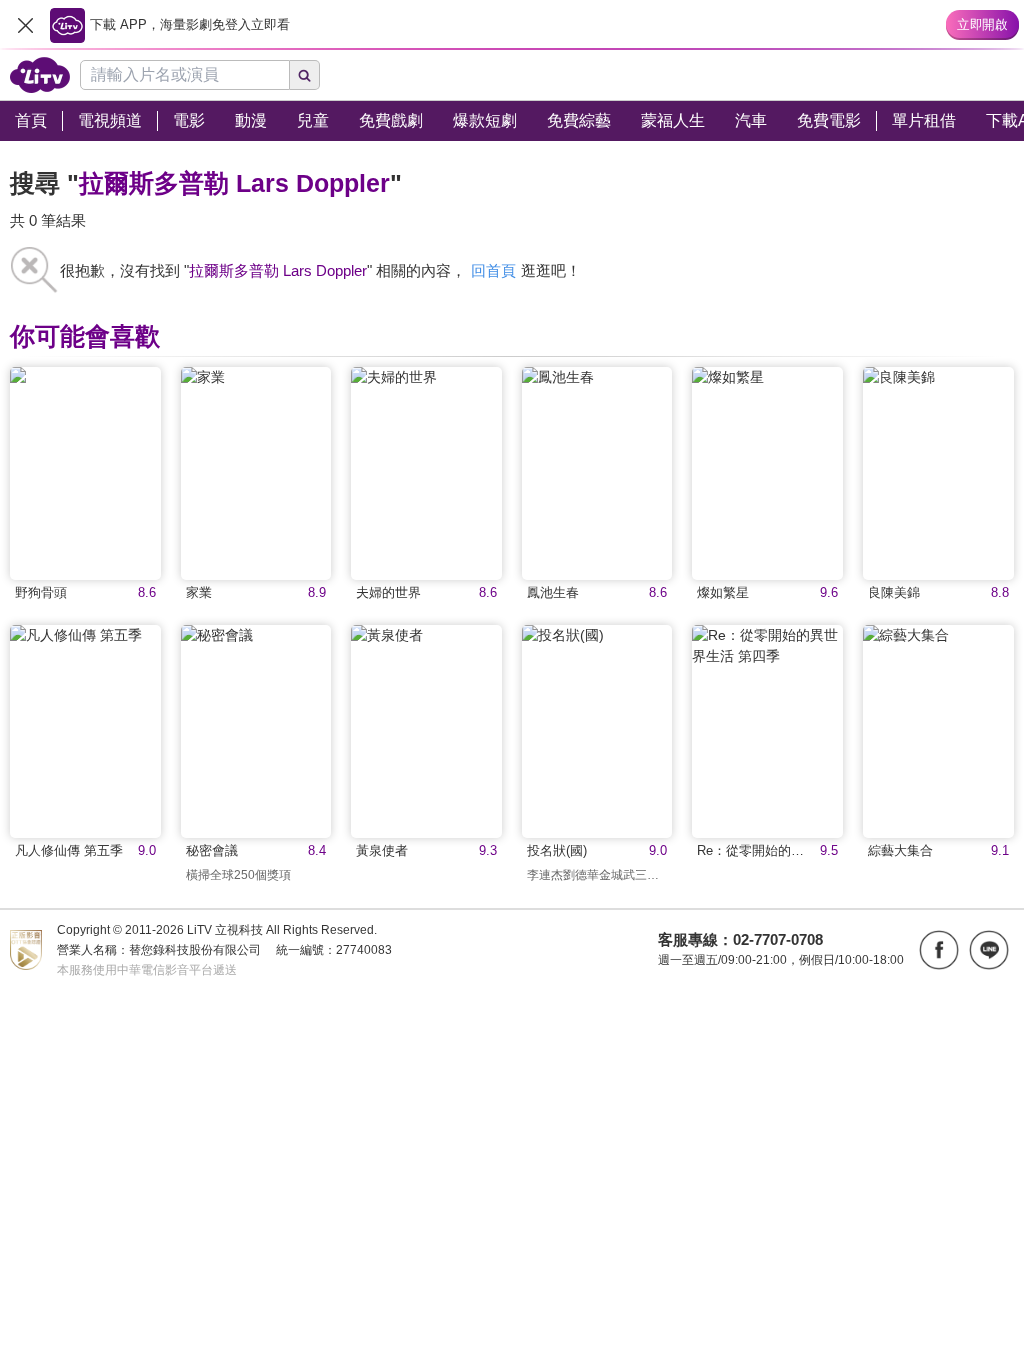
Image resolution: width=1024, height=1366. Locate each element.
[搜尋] (305, 75)
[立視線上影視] (40, 75)
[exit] (25, 25)
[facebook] (939, 950)
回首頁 (493, 270)
